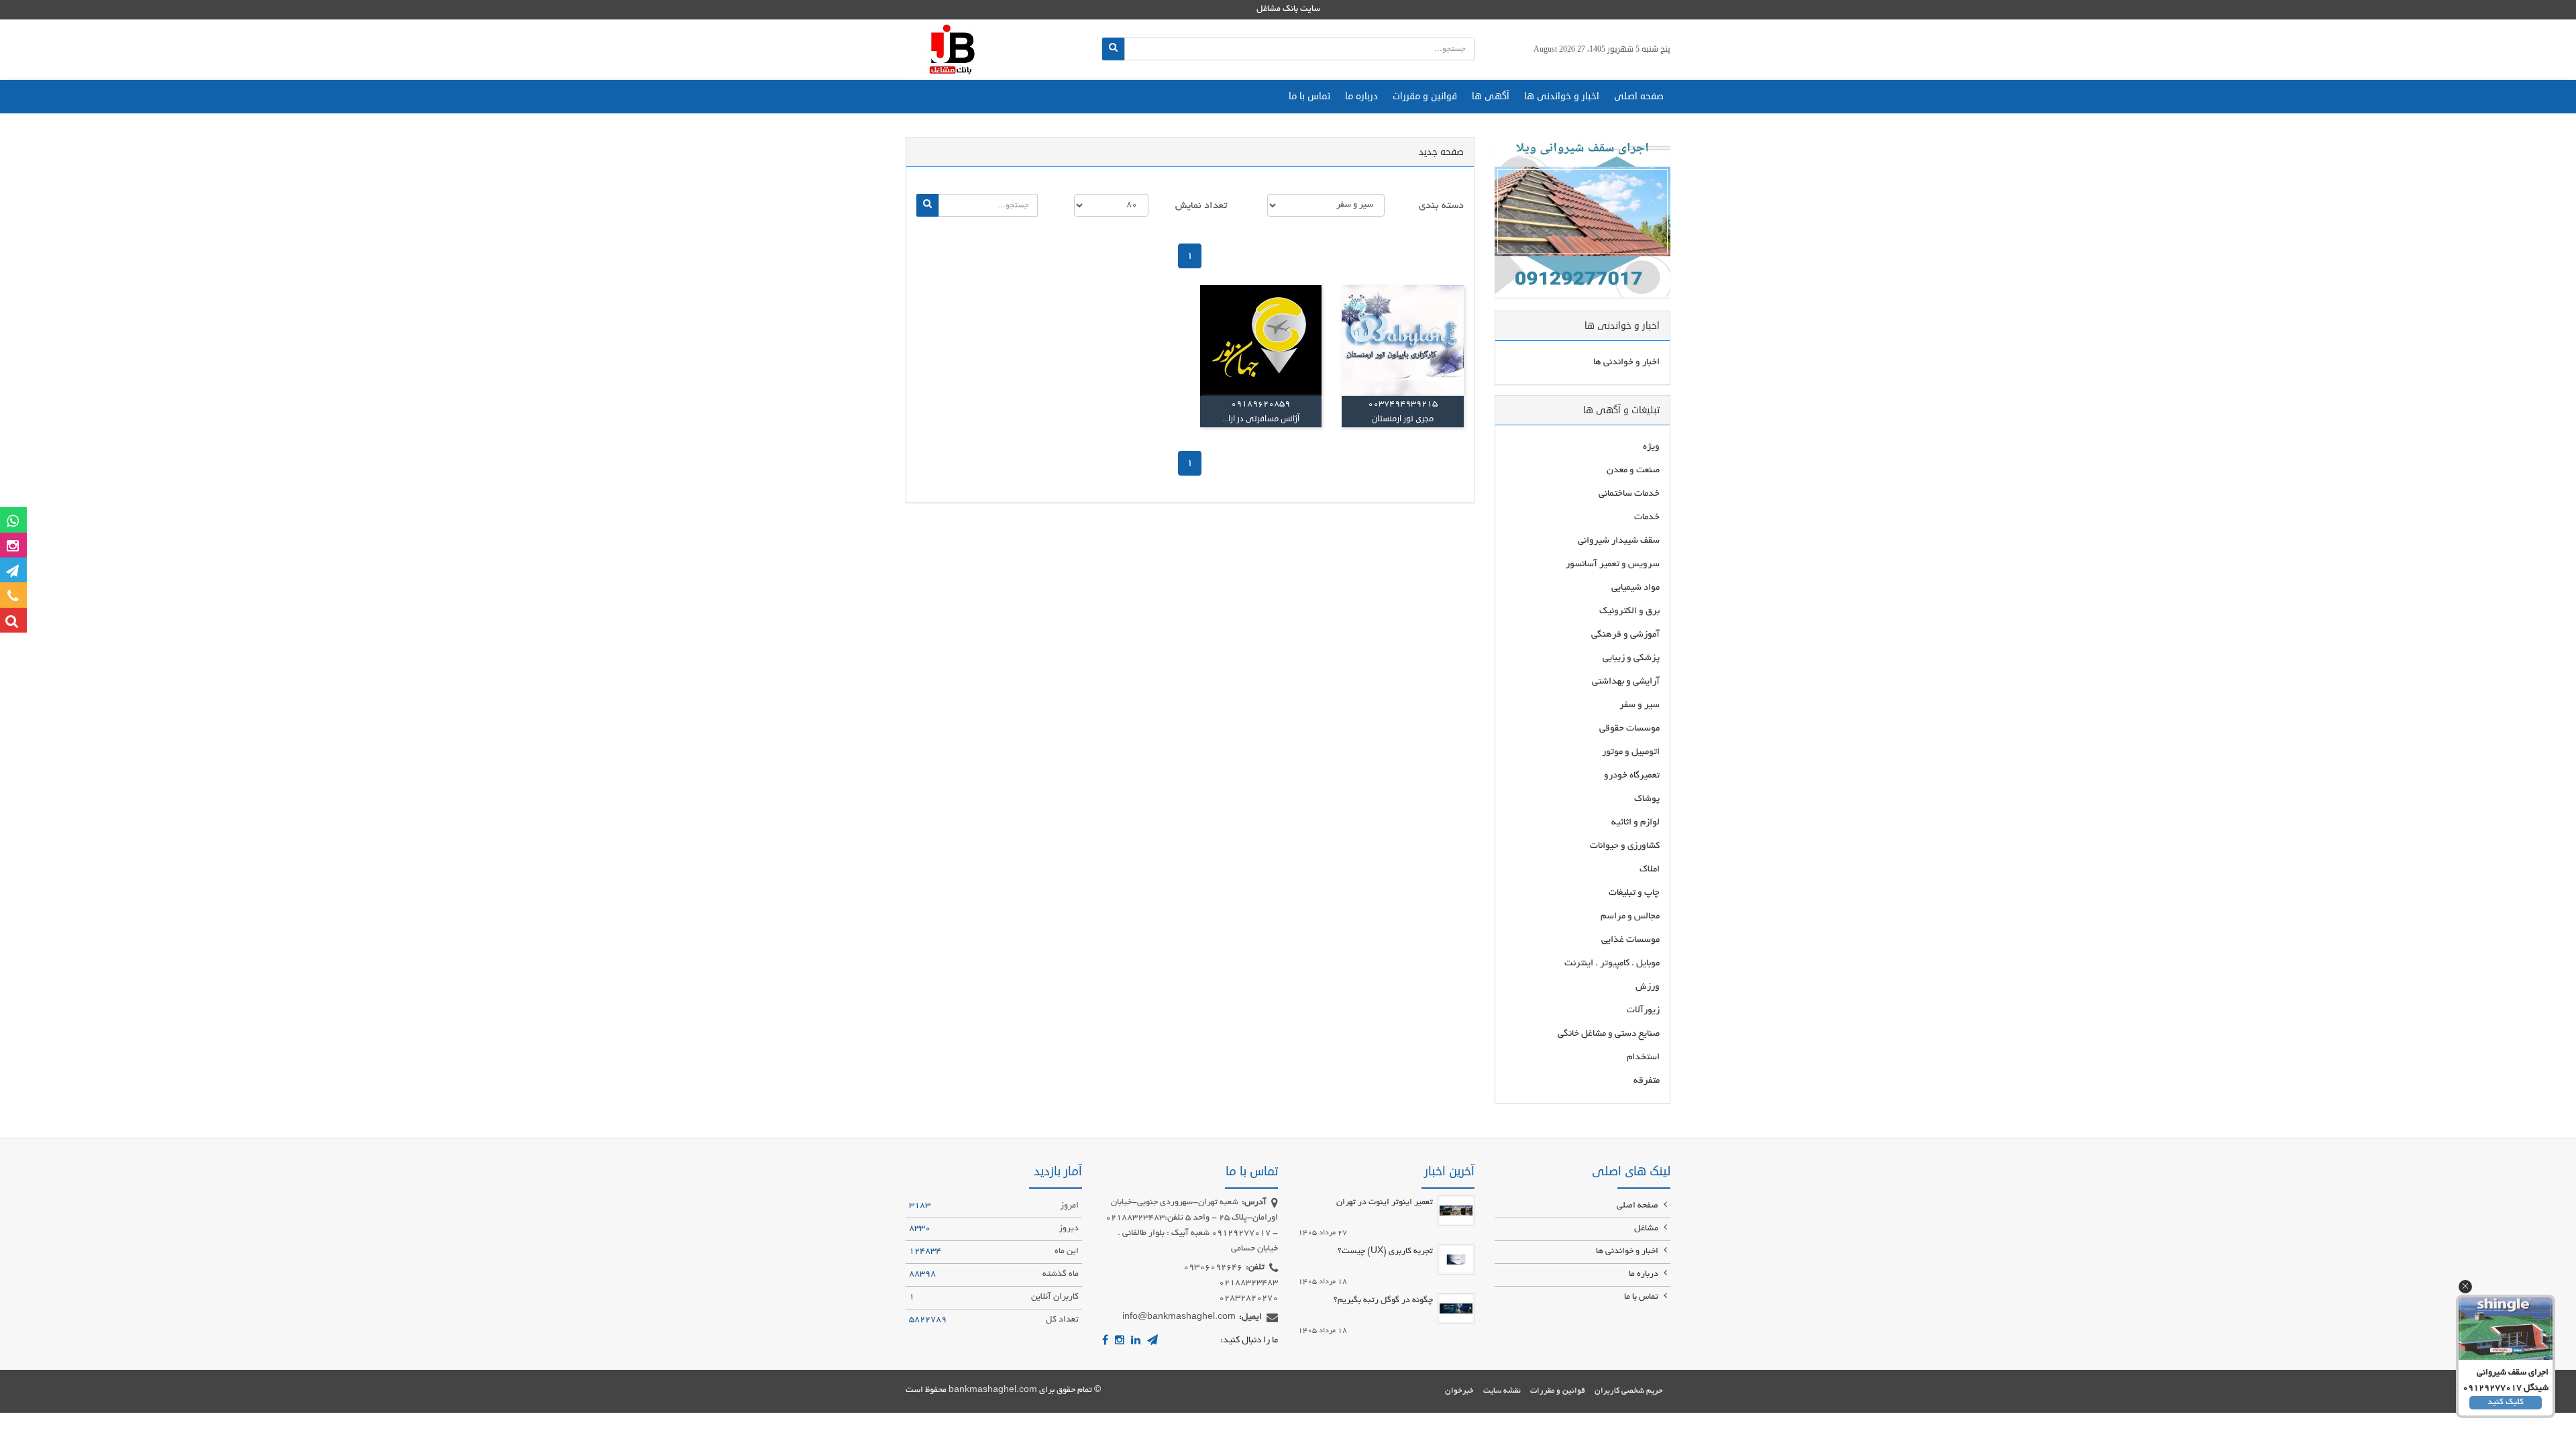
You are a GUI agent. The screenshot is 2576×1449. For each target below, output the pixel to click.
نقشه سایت (1502, 1391)
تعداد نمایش (1201, 206)
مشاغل (1647, 1229)
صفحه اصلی (1639, 96)
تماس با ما (1309, 96)
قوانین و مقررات (1425, 96)
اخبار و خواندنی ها (1562, 96)
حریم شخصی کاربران (1629, 1391)
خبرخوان (1459, 1391)
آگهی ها (1491, 96)
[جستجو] (1113, 49)
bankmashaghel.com (993, 1391)
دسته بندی (1441, 206)
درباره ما (1361, 96)
